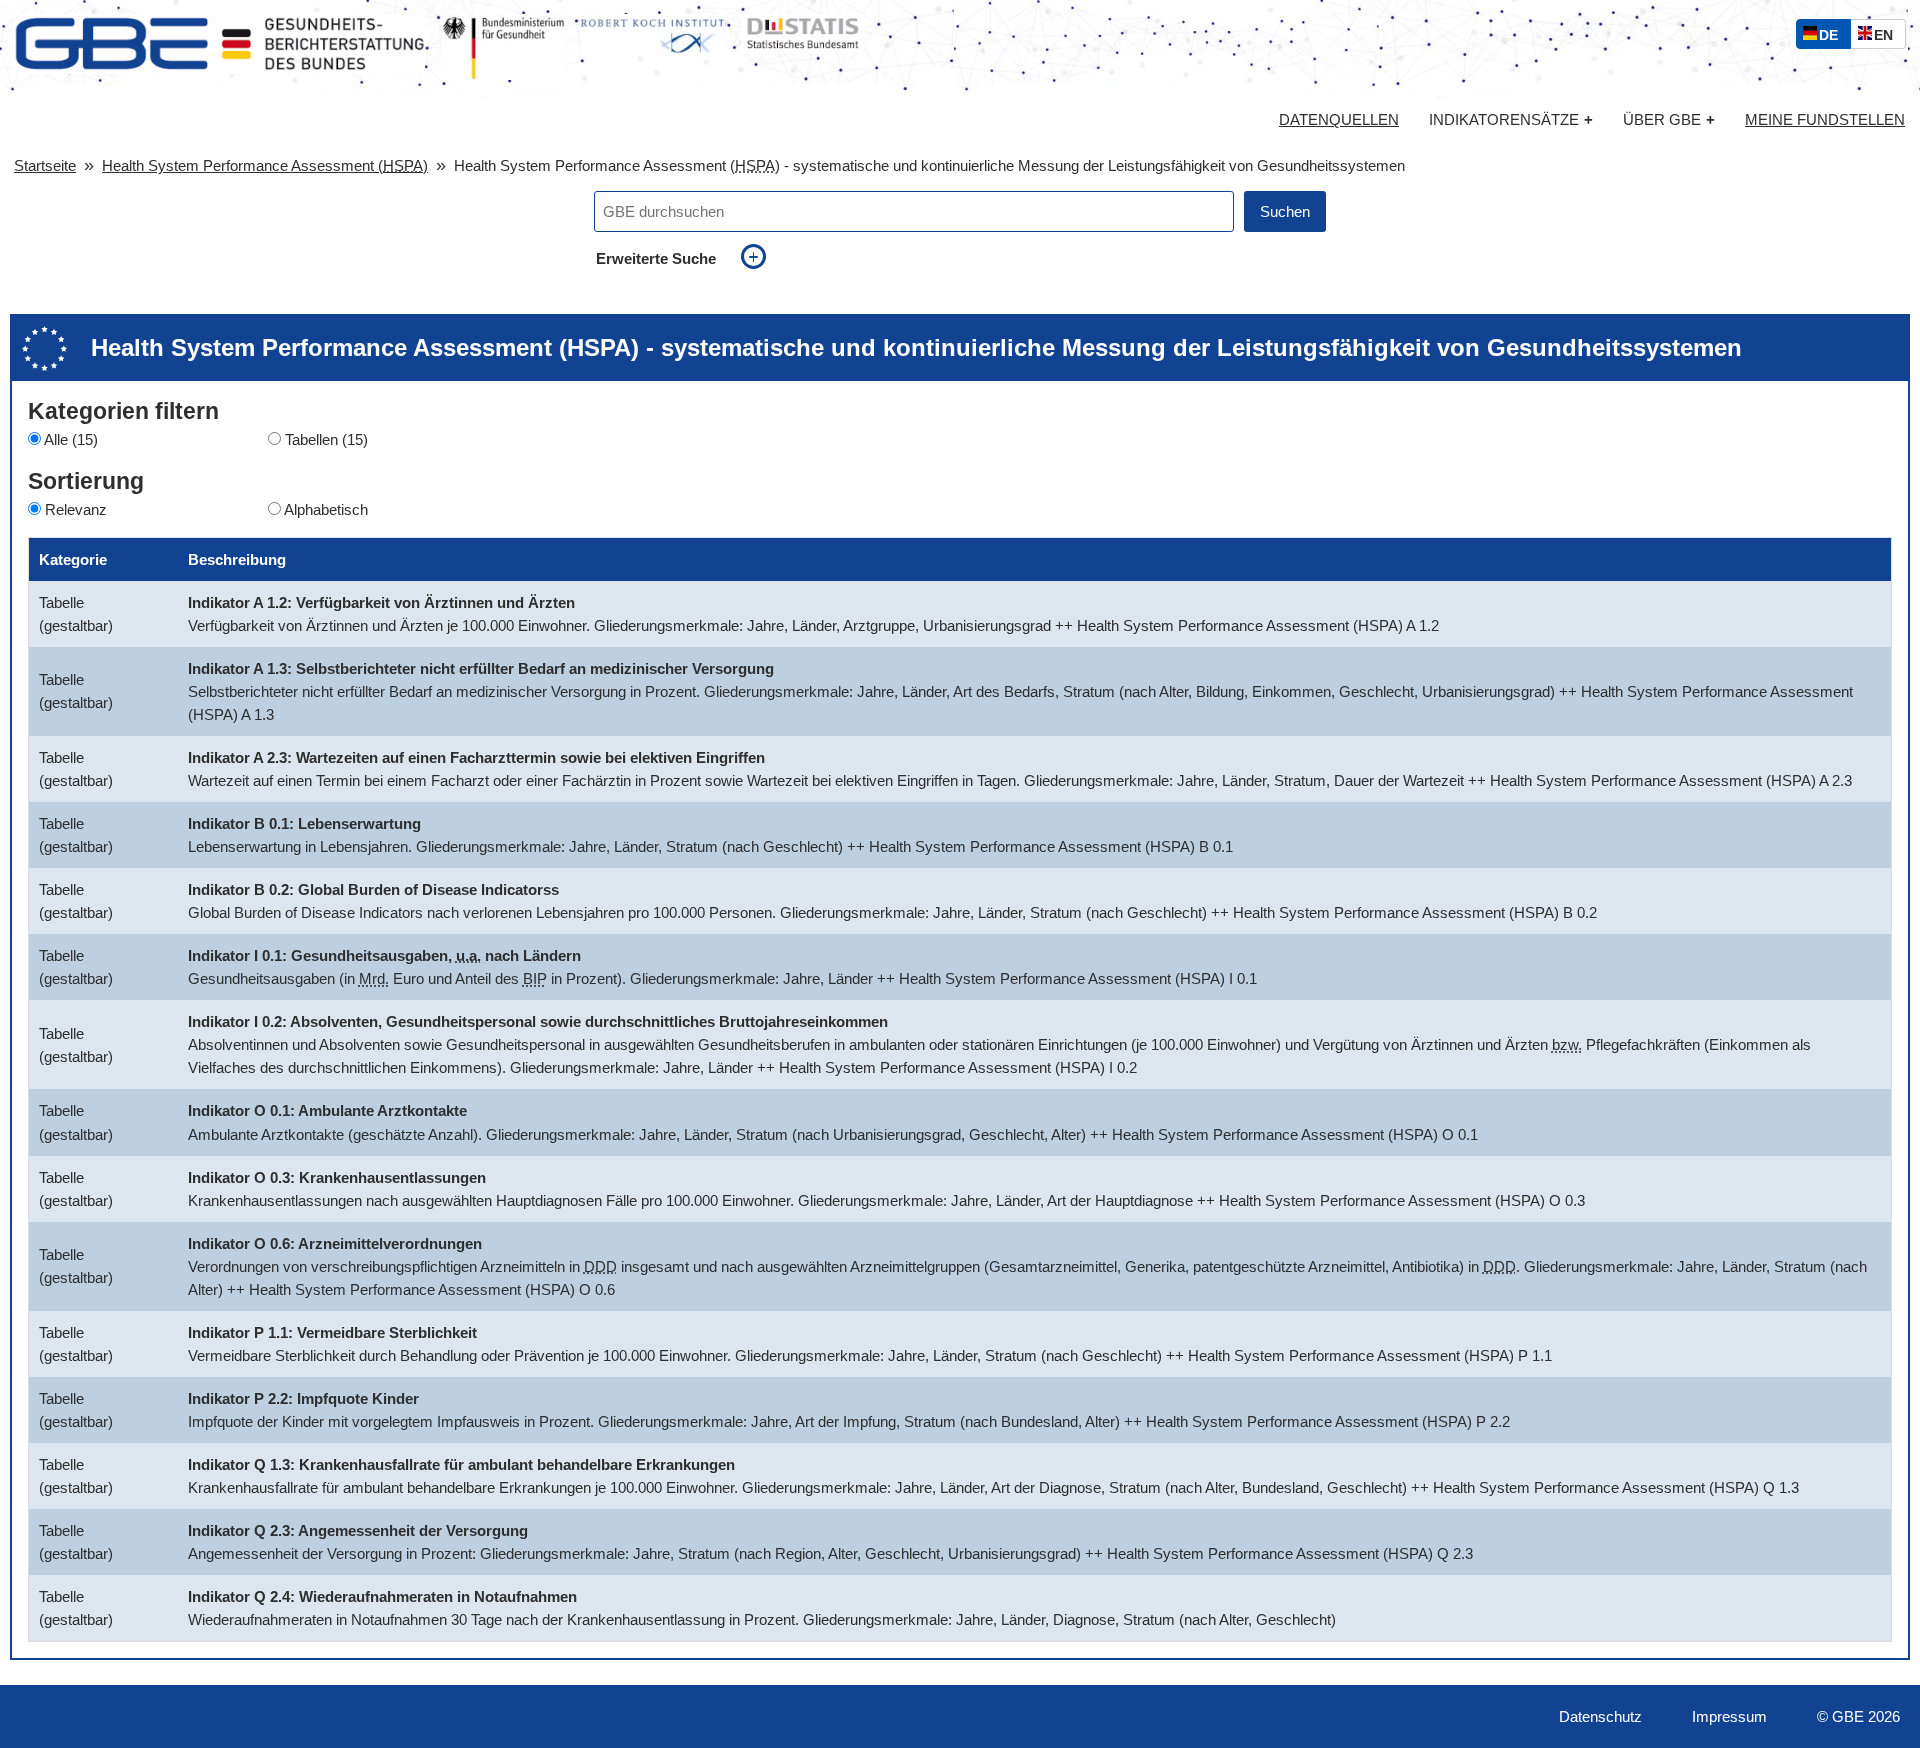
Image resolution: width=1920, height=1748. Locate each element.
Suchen (1285, 211)
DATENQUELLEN (1339, 120)
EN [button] (1888, 37)
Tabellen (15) (326, 439)
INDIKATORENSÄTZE (1511, 119)
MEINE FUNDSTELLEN (1825, 120)
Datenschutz (1600, 1716)
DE (1833, 37)
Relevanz (76, 509)
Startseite (45, 165)
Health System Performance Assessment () (265, 165)
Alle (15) (71, 439)
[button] (166, 614)
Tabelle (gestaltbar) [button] (76, 614)
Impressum (1729, 1716)
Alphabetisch (326, 509)
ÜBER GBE (1669, 119)
